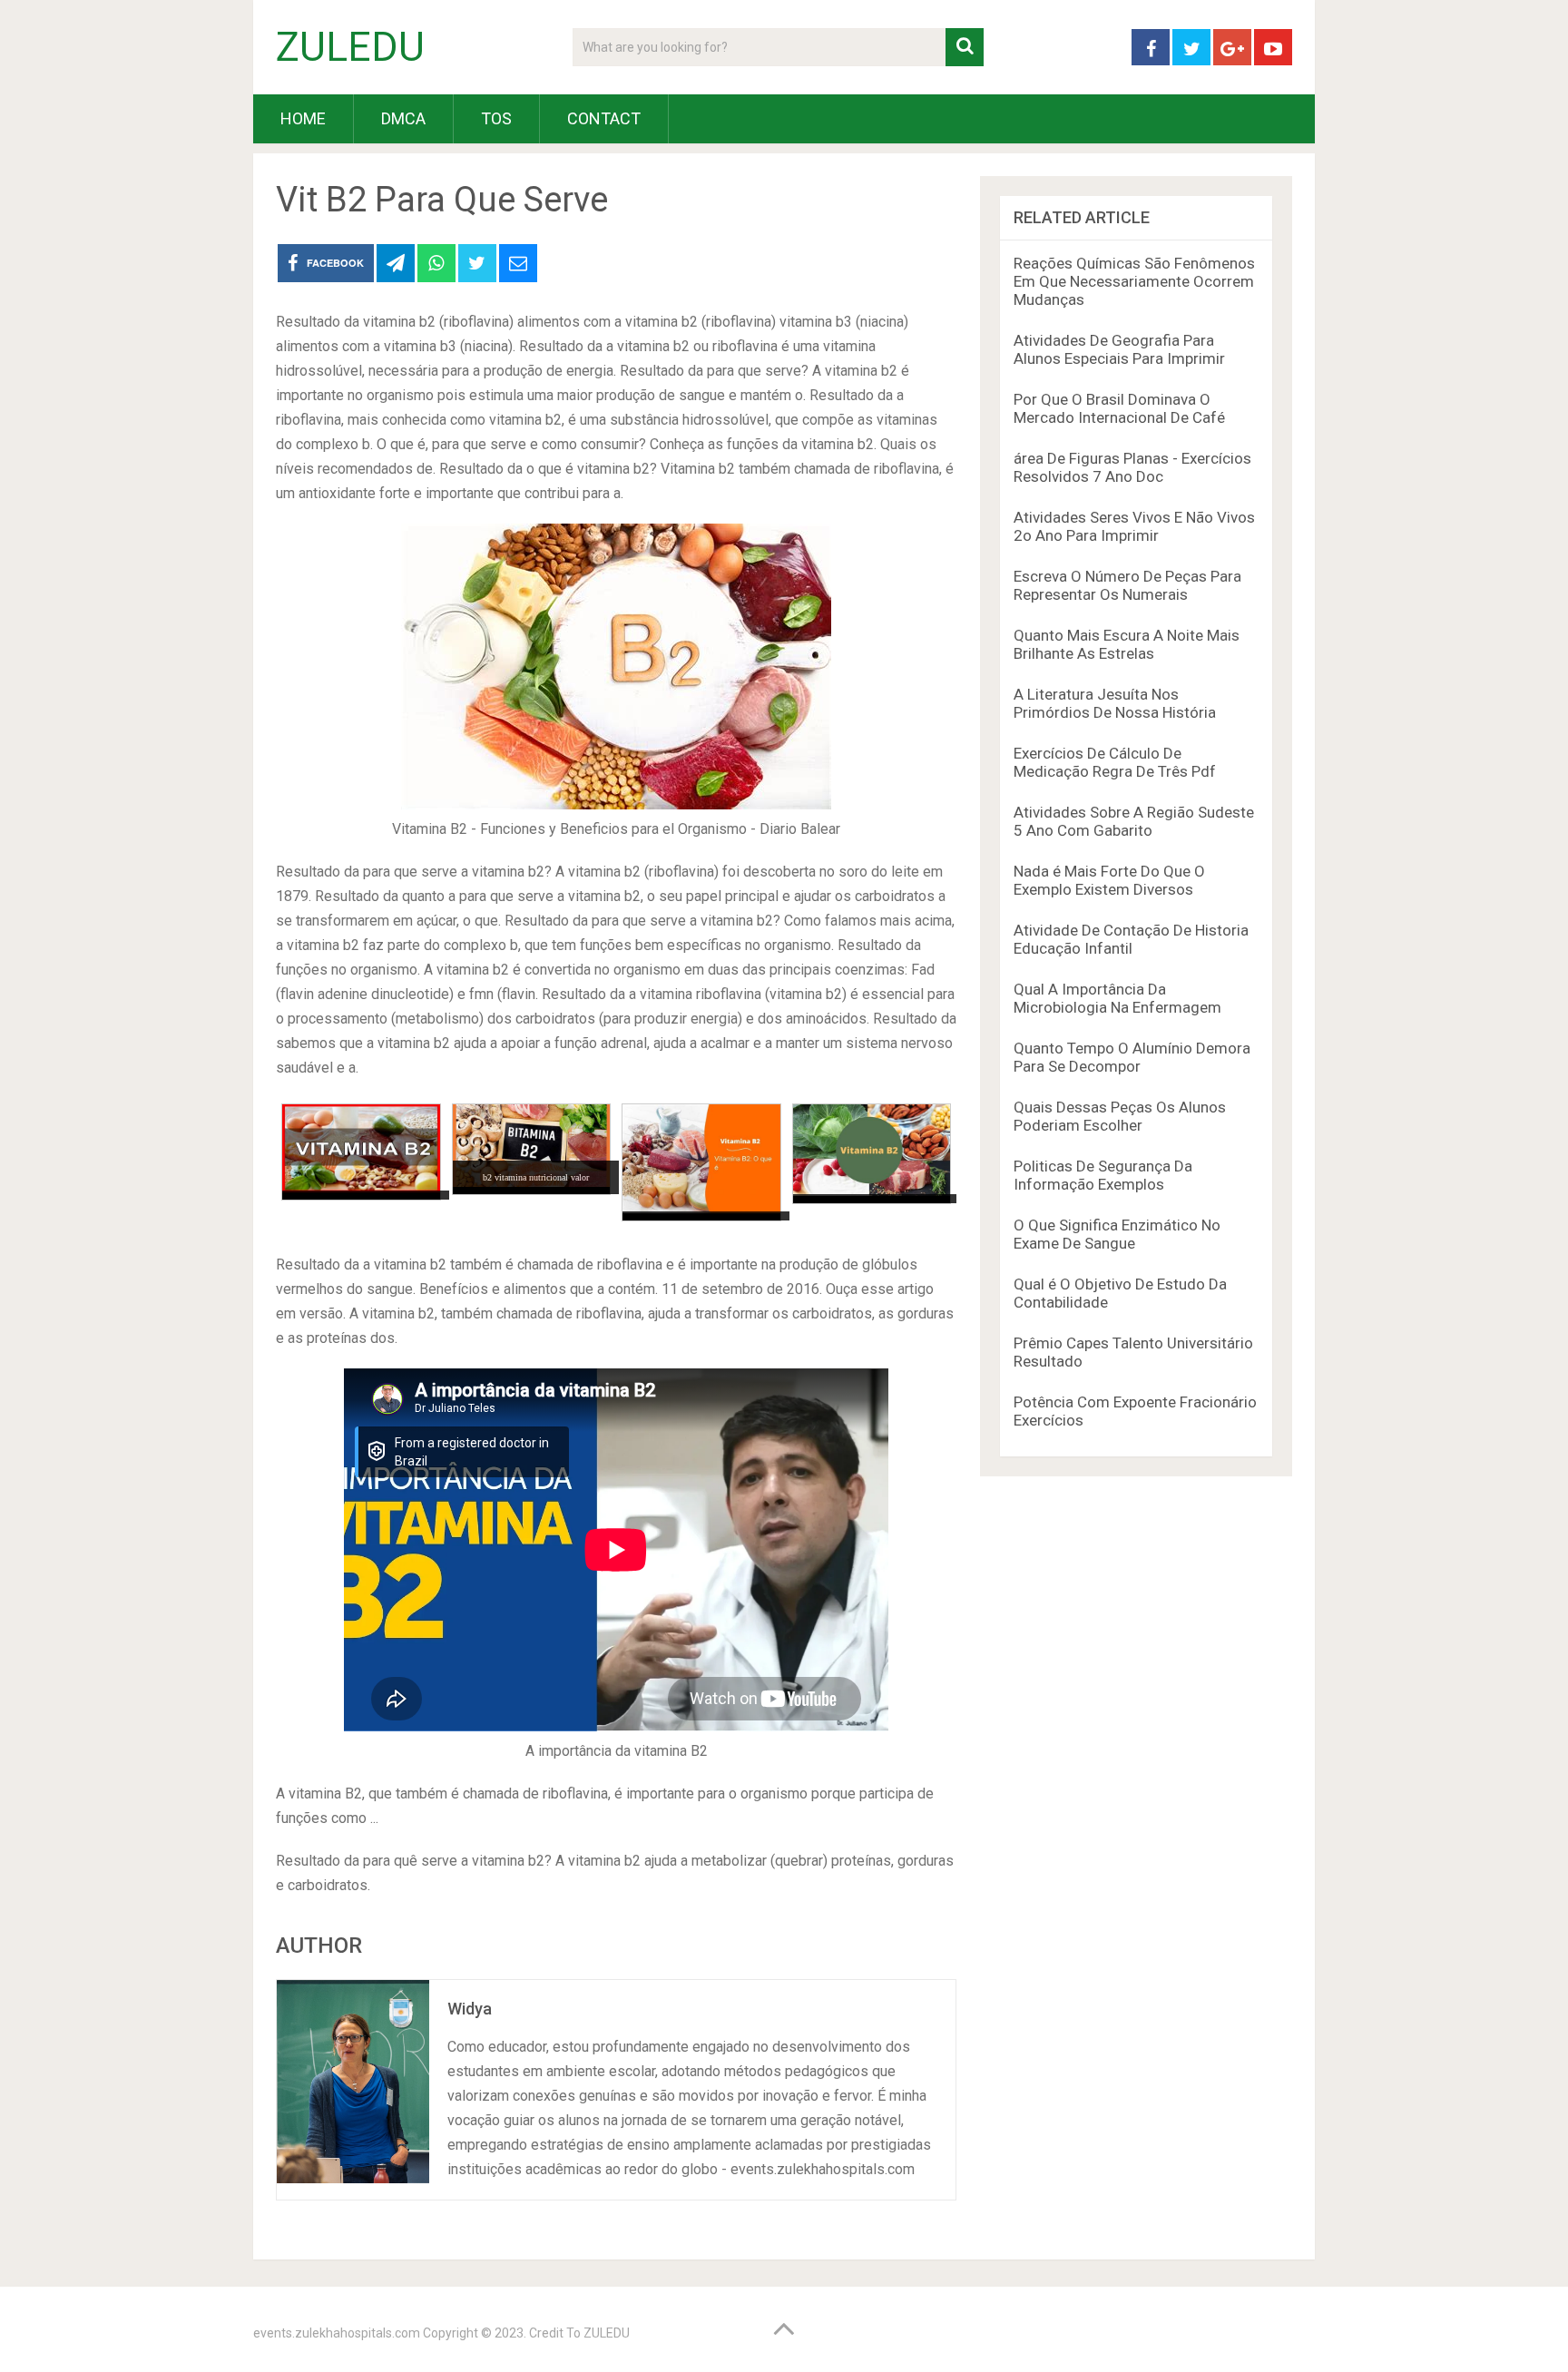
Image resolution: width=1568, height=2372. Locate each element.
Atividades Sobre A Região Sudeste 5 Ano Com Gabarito (1134, 821)
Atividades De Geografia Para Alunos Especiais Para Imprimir (1119, 349)
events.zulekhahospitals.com (337, 2333)
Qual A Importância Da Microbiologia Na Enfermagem (1117, 998)
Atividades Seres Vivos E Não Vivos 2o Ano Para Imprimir (1134, 526)
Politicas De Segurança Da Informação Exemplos (1103, 1175)
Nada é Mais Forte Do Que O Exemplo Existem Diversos (1109, 880)
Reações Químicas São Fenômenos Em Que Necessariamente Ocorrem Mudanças (1134, 281)
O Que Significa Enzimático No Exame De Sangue (1117, 1234)
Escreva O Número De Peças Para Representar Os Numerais (1127, 585)
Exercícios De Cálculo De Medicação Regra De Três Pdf (1115, 762)
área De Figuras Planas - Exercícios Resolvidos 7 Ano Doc (1132, 467)
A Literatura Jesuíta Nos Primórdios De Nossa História (1115, 703)
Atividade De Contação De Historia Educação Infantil (1131, 939)
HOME (303, 118)
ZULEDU (350, 47)
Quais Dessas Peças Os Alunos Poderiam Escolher (1120, 1116)
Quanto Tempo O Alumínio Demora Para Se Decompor (1132, 1057)
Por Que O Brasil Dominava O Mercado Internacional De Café (1119, 408)
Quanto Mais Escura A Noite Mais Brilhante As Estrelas (1127, 644)
